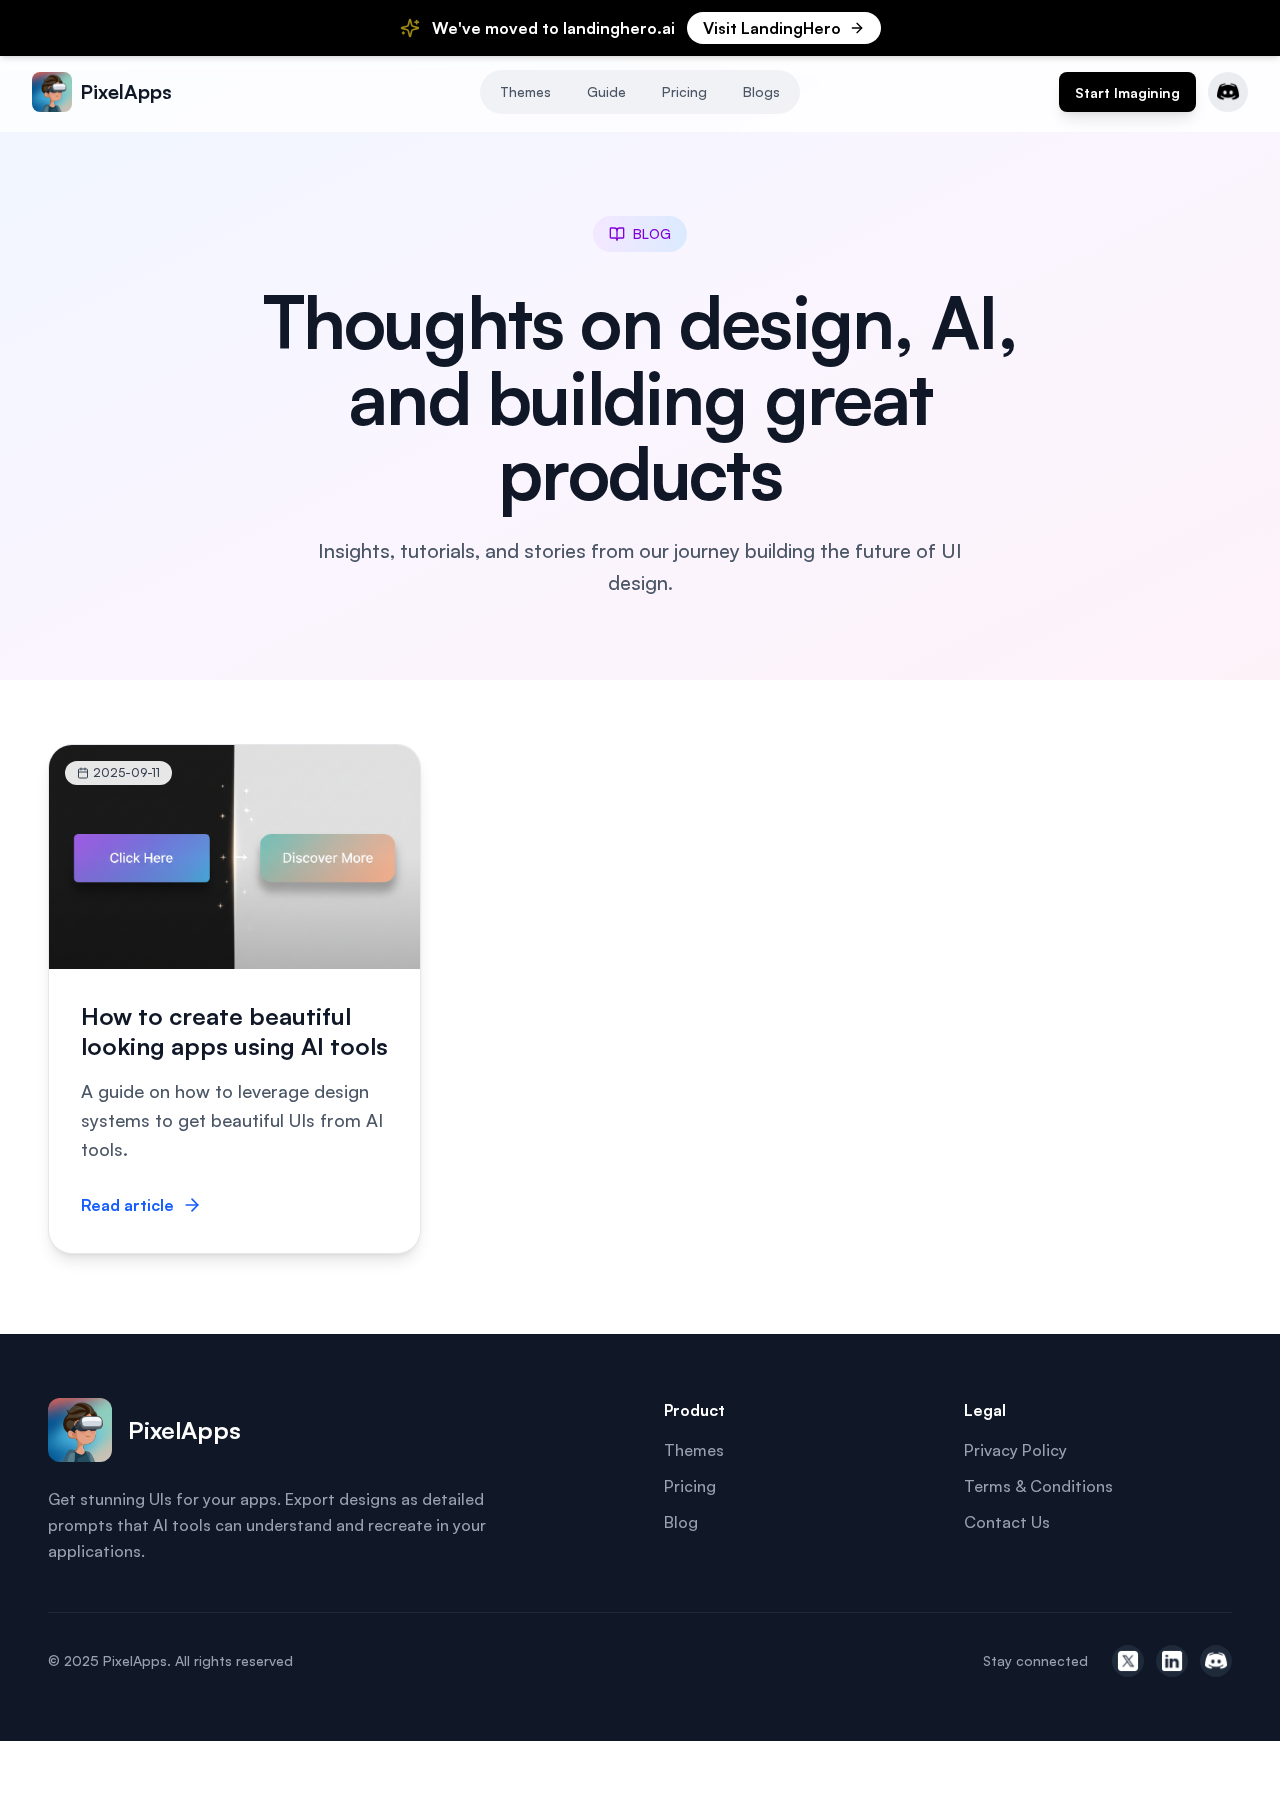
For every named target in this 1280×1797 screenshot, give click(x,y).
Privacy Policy (1015, 1450)
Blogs (761, 91)
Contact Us (1007, 1522)
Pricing (684, 91)
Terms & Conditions (1038, 1486)
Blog (681, 1522)
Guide (606, 91)
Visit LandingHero (772, 28)
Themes (525, 91)
